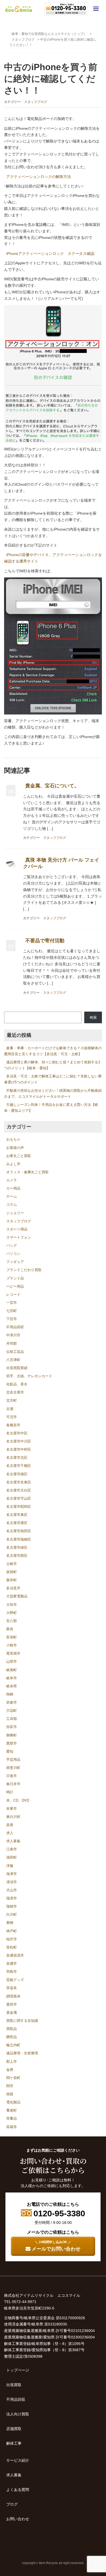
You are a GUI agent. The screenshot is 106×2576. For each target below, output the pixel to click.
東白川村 (13, 1817)
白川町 (12, 1914)
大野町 (12, 1613)
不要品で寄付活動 (45, 941)
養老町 (12, 2110)
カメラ (12, 1180)
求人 (10, 1833)
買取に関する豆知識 (22, 2021)
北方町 (12, 1400)
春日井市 (13, 1784)
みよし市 (13, 1164)
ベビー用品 (15, 1286)
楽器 (10, 1825)
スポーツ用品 (17, 1229)
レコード (13, 1295)
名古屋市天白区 (19, 1490)
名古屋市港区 (17, 1523)
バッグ (12, 1245)
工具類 (12, 1719)
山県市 (12, 1661)
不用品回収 (15, 1327)
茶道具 (12, 1988)
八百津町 (13, 1360)
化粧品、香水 (17, 1384)
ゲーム (12, 1196)
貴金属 (12, 2013)
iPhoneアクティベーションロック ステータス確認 (50, 254)
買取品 (12, 2029)
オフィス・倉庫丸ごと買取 (27, 1172)
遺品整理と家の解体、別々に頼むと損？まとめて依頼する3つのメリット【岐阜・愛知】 (52, 1065)
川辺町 (12, 1711)
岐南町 (12, 1670)
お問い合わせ (18, 2519)
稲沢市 (12, 1939)
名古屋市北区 (17, 1458)
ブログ (12, 2504)
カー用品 (13, 1188)
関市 (10, 2086)
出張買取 (14, 2385)
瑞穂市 (12, 1906)
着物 (10, 1923)
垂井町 (12, 1580)
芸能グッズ (15, 1980)
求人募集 (13, 1841)
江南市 (12, 1849)
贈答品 (12, 2037)
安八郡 (12, 1621)
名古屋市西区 (17, 1556)
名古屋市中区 (17, 1433)
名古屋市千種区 (19, 1466)
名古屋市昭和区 (19, 1507)
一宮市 (12, 1303)
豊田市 (12, 2004)
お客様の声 (15, 1148)
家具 (10, 1629)
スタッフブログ (23, 40)
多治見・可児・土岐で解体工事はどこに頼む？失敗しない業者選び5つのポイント (53, 1079)
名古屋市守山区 (19, 1498)
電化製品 (13, 2102)
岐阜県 (12, 1686)
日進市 (12, 1776)
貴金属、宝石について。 (52, 786)
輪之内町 (13, 2045)
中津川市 (13, 1335)
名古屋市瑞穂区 (19, 1539)
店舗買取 (14, 2429)
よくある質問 (18, 2490)
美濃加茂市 (15, 1955)
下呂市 (12, 1319)
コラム (12, 1205)
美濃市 (12, 1963)
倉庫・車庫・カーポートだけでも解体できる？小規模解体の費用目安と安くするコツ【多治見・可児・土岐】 (53, 1051)
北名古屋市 (15, 1392)
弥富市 (12, 1727)
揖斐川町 (13, 1768)
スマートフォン (19, 1237)
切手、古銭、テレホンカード (29, 1376)
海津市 (12, 1874)
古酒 (10, 1409)
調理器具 (13, 1996)
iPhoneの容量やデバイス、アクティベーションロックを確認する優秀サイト (53, 558)
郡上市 (12, 2062)
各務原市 (13, 1425)
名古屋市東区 (17, 1515)
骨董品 (12, 2118)
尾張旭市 (13, 1653)
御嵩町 (12, 1735)
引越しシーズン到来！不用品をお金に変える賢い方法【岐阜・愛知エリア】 (51, 1108)
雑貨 (10, 2094)
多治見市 (13, 1588)
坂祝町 (12, 1572)
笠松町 (12, 1947)
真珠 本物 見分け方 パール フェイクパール (61, 863)
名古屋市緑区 (17, 1547)
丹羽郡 (12, 1344)
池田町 (12, 1857)
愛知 (10, 1751)
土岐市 (12, 1564)
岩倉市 (12, 1702)
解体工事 (14, 2443)
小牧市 (12, 1645)
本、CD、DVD (18, 1800)
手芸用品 (13, 1760)
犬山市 (12, 1890)
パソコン (13, 1254)
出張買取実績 (17, 1368)
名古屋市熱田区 (19, 1531)
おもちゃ (13, 1139)
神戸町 (12, 1931)
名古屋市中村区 (19, 1449)
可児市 (12, 1417)
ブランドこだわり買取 (24, 1270)
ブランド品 (15, 1278)
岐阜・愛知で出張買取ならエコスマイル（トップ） (49, 34)
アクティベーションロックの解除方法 (39, 177)
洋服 (10, 1866)
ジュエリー (15, 1213)
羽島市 (12, 1972)
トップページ (18, 2370)
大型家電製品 (17, 1596)
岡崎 (10, 1694)
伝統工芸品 (15, 1352)
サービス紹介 (18, 2460)
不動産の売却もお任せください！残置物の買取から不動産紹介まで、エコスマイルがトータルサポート (53, 1094)
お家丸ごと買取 (19, 1156)
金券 (10, 2070)
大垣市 (12, 1605)
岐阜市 (12, 1678)
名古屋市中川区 (19, 1441)
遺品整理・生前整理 (22, 2053)
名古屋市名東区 (19, 1482)
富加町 (12, 1637)
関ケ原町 (13, 2078)
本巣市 (12, 1809)
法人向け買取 (18, 2414)
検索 (93, 1017)
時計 (10, 1792)
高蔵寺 (12, 2127)
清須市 (12, 1882)
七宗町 (12, 1311)
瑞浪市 (12, 1898)
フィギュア (15, 1262)
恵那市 (12, 1743)
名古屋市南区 (17, 1474)
